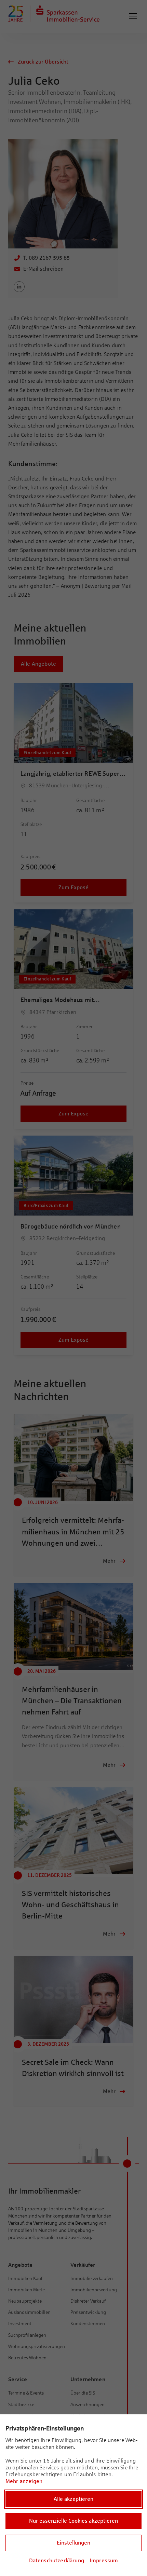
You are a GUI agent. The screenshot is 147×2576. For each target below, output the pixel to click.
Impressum (104, 2560)
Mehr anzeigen (24, 2481)
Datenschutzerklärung (57, 2560)
